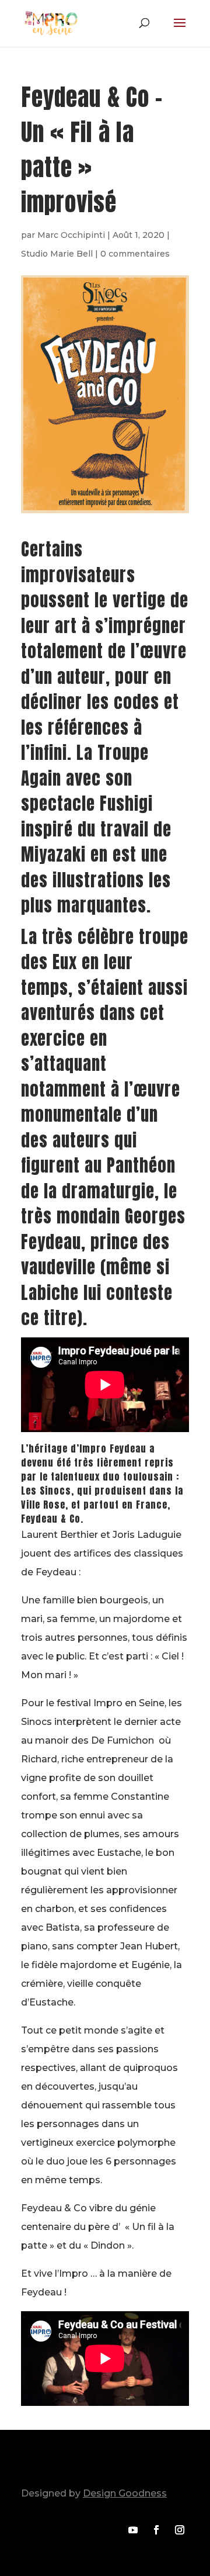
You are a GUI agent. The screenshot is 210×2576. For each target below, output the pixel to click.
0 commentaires (135, 254)
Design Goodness (125, 2493)
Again (41, 779)
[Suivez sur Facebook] (156, 2530)
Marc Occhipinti (71, 235)
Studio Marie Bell (57, 254)
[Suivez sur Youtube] (133, 2530)
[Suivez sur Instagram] (180, 2530)
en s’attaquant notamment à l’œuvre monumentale (101, 1077)
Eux (65, 962)
